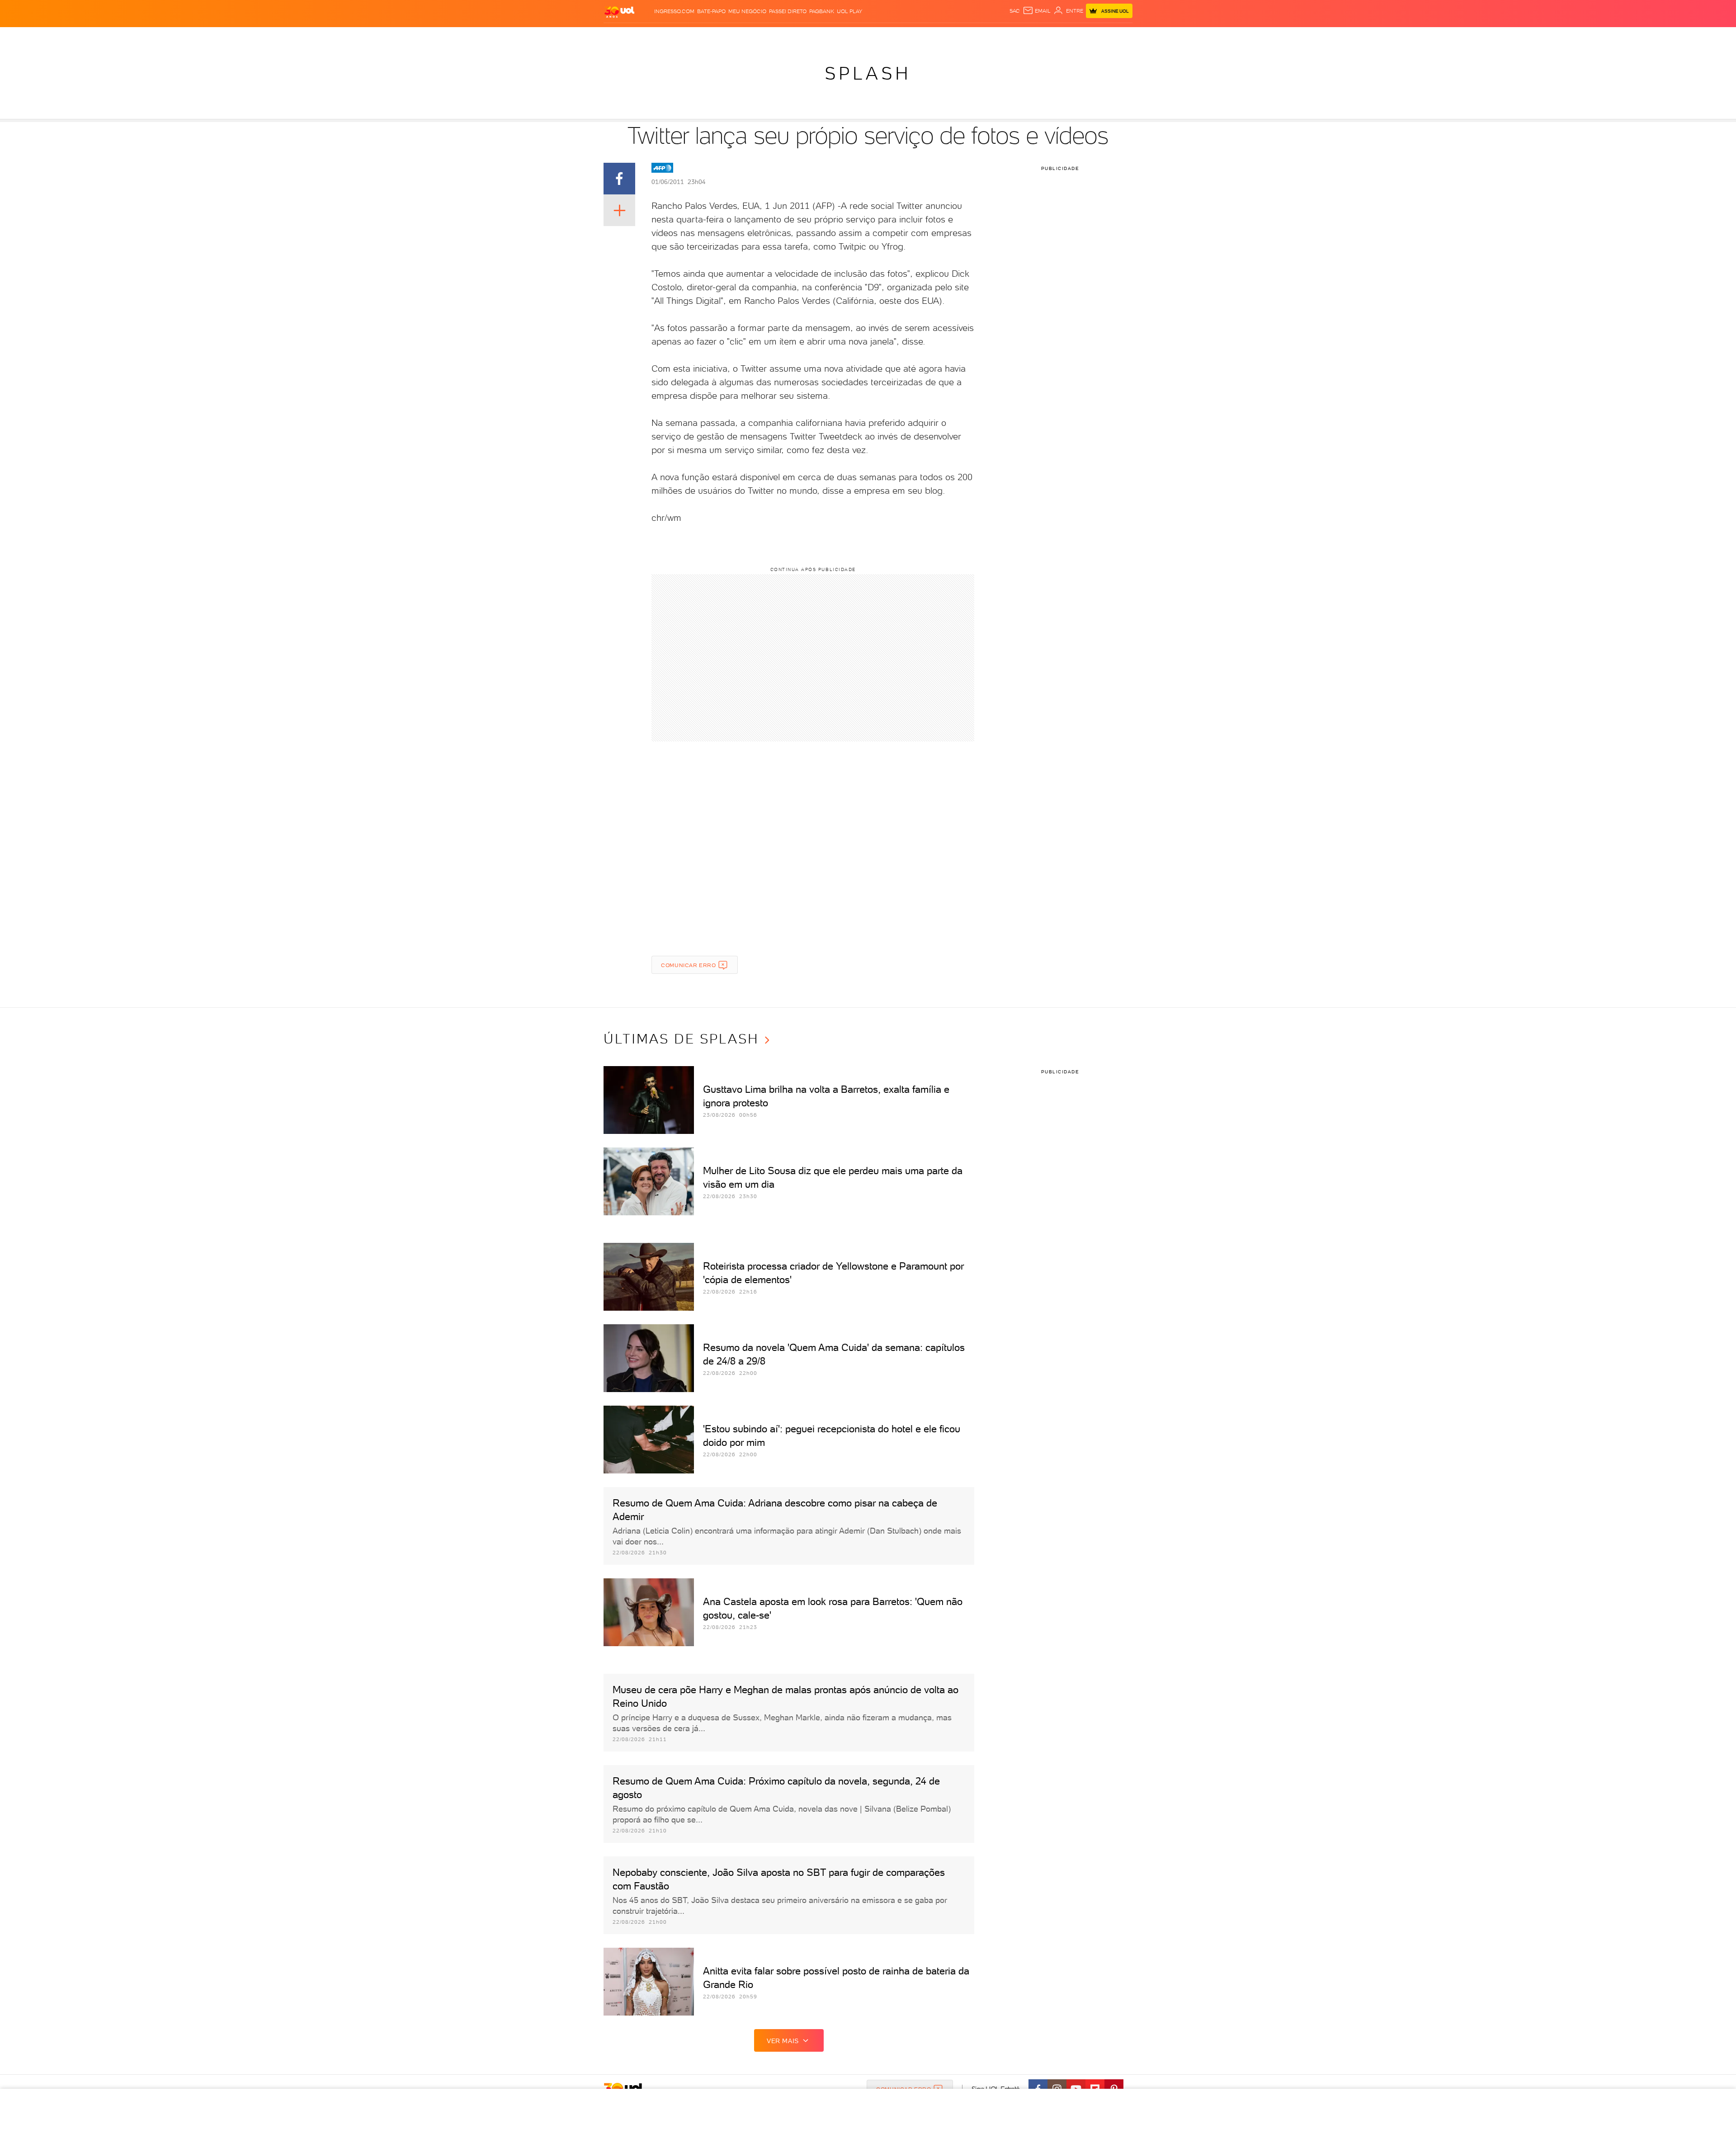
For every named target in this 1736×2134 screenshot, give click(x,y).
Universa (897, 36)
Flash (642, 36)
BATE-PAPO (711, 11)
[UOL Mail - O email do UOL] (1037, 11)
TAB (1036, 36)
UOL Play (849, 11)
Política (729, 36)
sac (1015, 11)
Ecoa (963, 36)
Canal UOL (990, 36)
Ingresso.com (674, 11)
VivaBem (927, 36)
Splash (868, 36)
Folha (815, 36)
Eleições (668, 36)
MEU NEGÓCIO (747, 11)
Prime (1052, 36)
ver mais (783, 2041)
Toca (1071, 36)
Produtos (614, 36)
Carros (757, 36)
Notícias (699, 36)
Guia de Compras (1109, 36)
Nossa (1019, 36)
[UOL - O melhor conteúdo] (619, 12)
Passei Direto (788, 11)
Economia (787, 36)
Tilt (948, 36)
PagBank (822, 11)
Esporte (840, 36)
